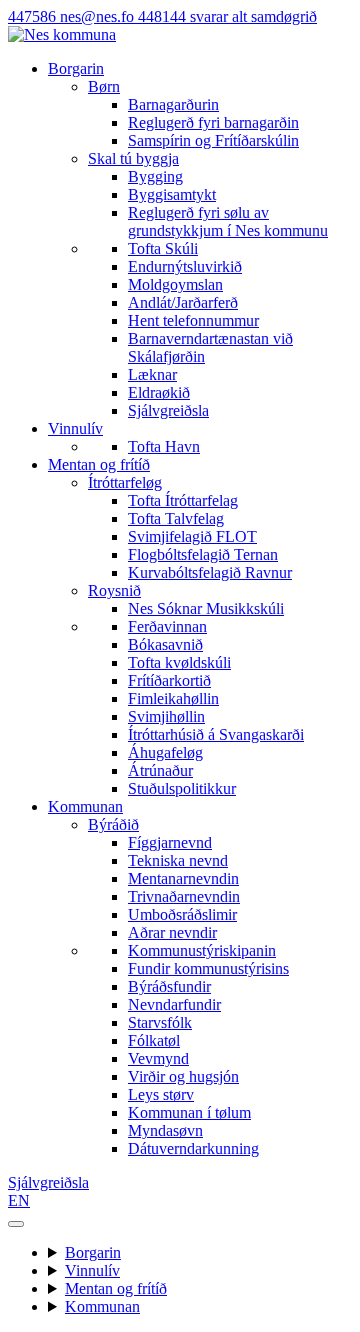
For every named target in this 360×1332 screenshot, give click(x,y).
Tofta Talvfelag (176, 518)
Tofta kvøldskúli (179, 662)
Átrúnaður (160, 770)
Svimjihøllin (166, 716)
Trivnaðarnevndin (184, 896)
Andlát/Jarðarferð (183, 302)
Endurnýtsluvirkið (185, 266)
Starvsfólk (160, 1022)
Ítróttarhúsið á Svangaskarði (216, 734)
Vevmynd (158, 1058)
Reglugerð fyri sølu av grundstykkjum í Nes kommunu (228, 221)
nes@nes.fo (99, 16)
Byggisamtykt (172, 194)
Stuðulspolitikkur (182, 788)
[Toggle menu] (16, 1224)
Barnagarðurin (173, 104)
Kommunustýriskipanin (202, 950)
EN (19, 1200)
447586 (34, 16)
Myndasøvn (165, 1130)
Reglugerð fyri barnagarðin (213, 122)
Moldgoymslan (175, 284)
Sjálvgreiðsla (168, 410)
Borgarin (76, 68)
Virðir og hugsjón (183, 1076)
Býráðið (113, 824)
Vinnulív (75, 428)
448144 (227, 16)
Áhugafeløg (165, 752)
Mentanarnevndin (183, 878)
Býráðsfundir (169, 986)
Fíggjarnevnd (170, 842)
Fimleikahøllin (173, 698)
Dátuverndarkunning (193, 1148)
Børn (104, 86)
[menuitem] (220, 114)
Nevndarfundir (174, 1004)
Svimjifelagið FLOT (192, 536)
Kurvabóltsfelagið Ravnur (210, 572)
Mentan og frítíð (99, 464)
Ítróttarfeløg (125, 482)
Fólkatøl (154, 1040)
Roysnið (114, 590)
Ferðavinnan (167, 626)
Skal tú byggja (133, 158)
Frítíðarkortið (169, 680)
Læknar (152, 374)
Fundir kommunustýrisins (208, 968)
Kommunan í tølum (189, 1112)
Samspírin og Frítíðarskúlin (213, 140)
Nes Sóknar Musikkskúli (206, 608)
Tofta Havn (164, 446)
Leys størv (161, 1094)
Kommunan (85, 806)
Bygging (155, 176)
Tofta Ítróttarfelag (183, 500)
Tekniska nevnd (178, 860)
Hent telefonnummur (193, 320)
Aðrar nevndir (172, 932)
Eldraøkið (159, 392)
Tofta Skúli (163, 248)
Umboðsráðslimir (182, 914)
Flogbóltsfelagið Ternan (203, 554)
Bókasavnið (165, 644)
